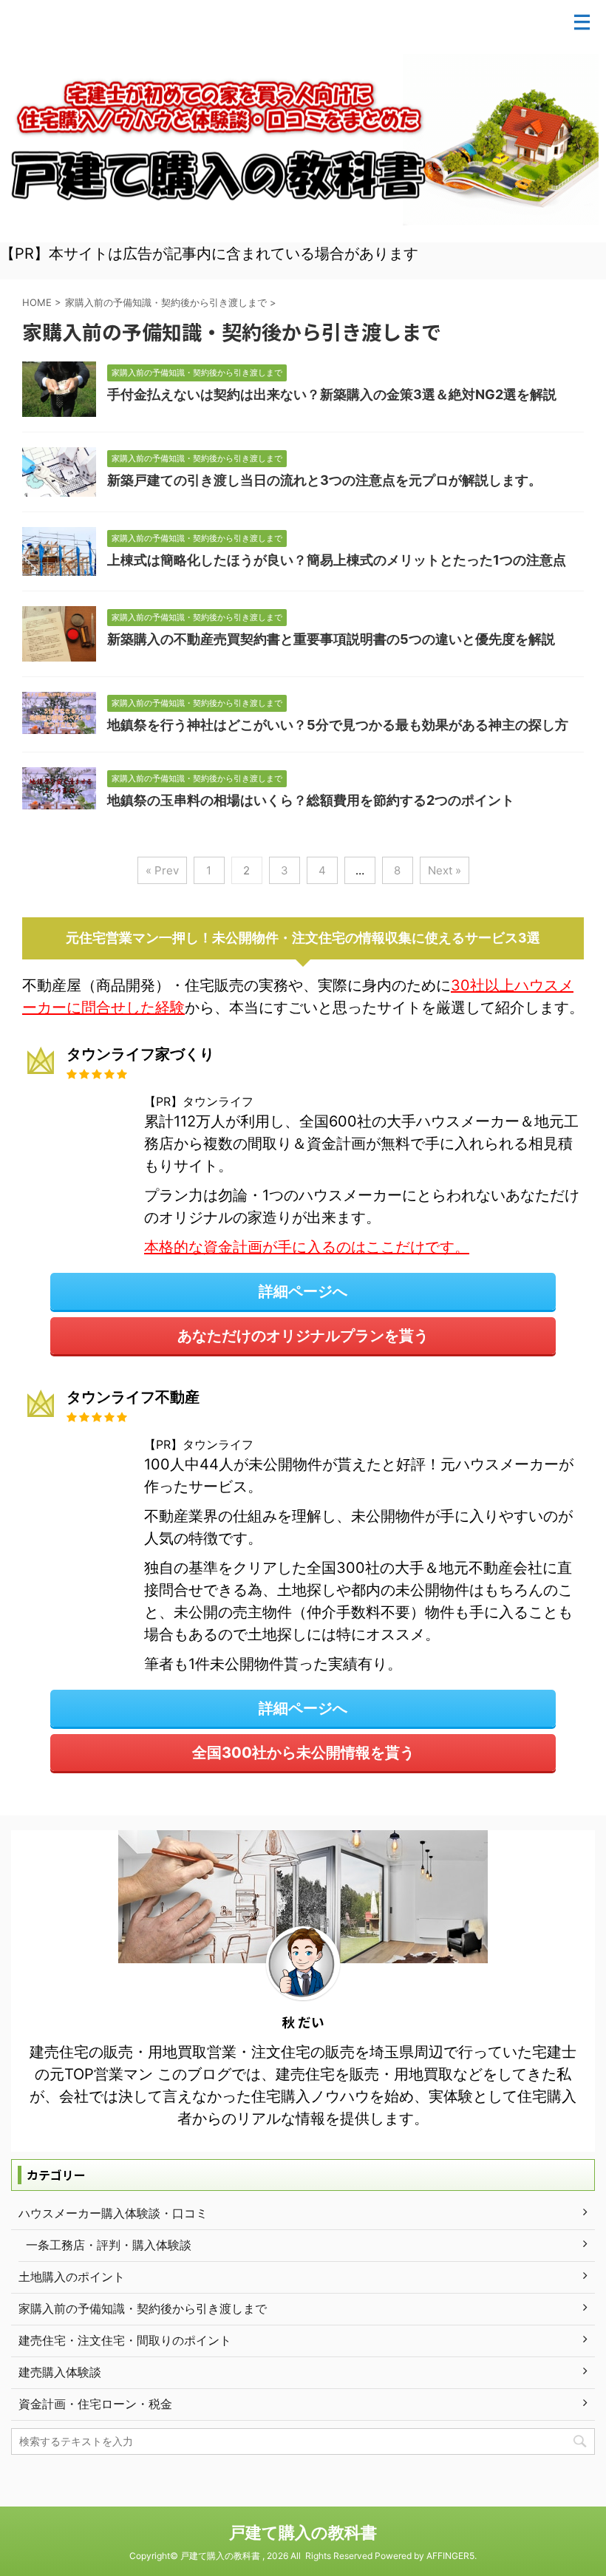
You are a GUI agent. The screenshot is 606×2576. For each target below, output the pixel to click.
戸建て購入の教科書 (303, 2532)
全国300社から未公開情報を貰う (303, 1753)
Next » (445, 870)
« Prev (162, 870)
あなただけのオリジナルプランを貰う (303, 1336)
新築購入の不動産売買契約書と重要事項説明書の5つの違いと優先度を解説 (331, 639)
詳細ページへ (303, 1291)
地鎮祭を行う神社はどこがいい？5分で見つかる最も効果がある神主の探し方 (338, 725)
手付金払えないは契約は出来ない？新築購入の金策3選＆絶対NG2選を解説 (332, 394)
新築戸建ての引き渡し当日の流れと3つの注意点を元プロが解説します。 (324, 480)
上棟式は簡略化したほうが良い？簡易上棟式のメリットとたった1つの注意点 (337, 560)
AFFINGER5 (450, 2556)
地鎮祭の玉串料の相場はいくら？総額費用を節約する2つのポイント (311, 800)
